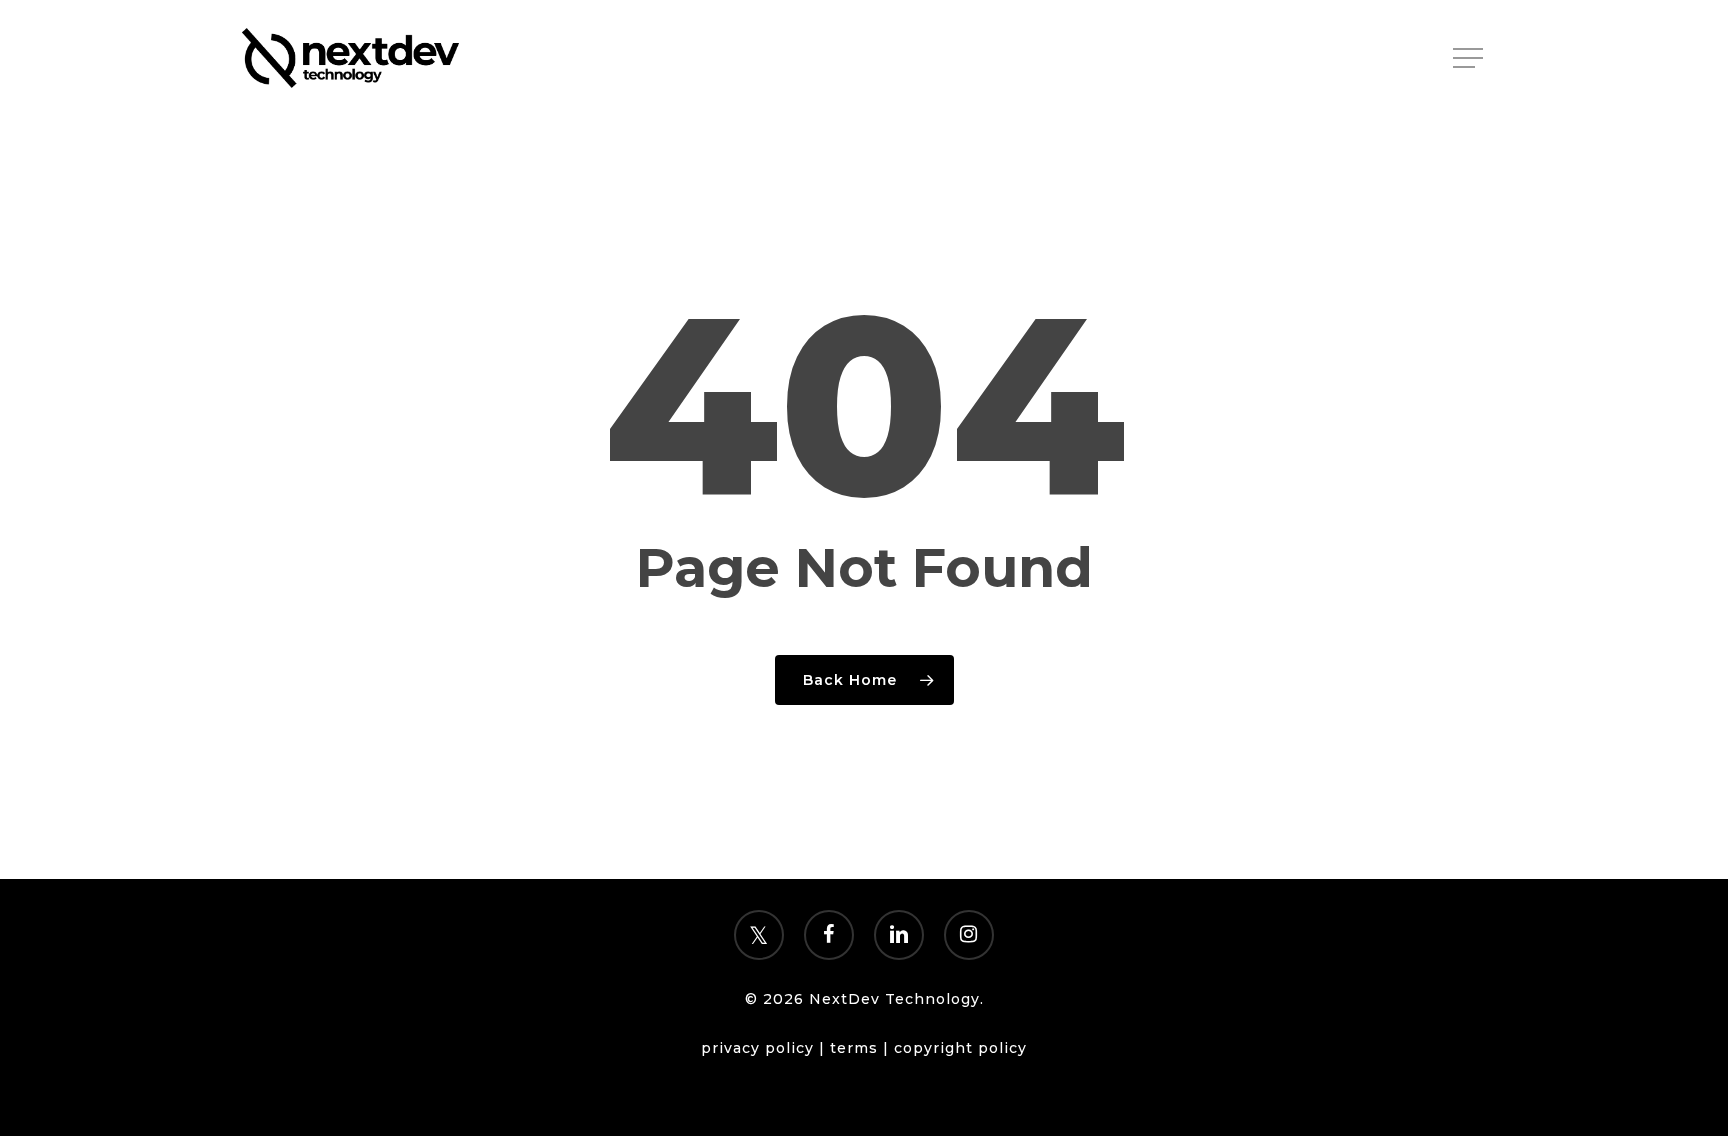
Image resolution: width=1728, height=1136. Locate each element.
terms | (862, 1048)
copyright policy (960, 1048)
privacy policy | (765, 1048)
